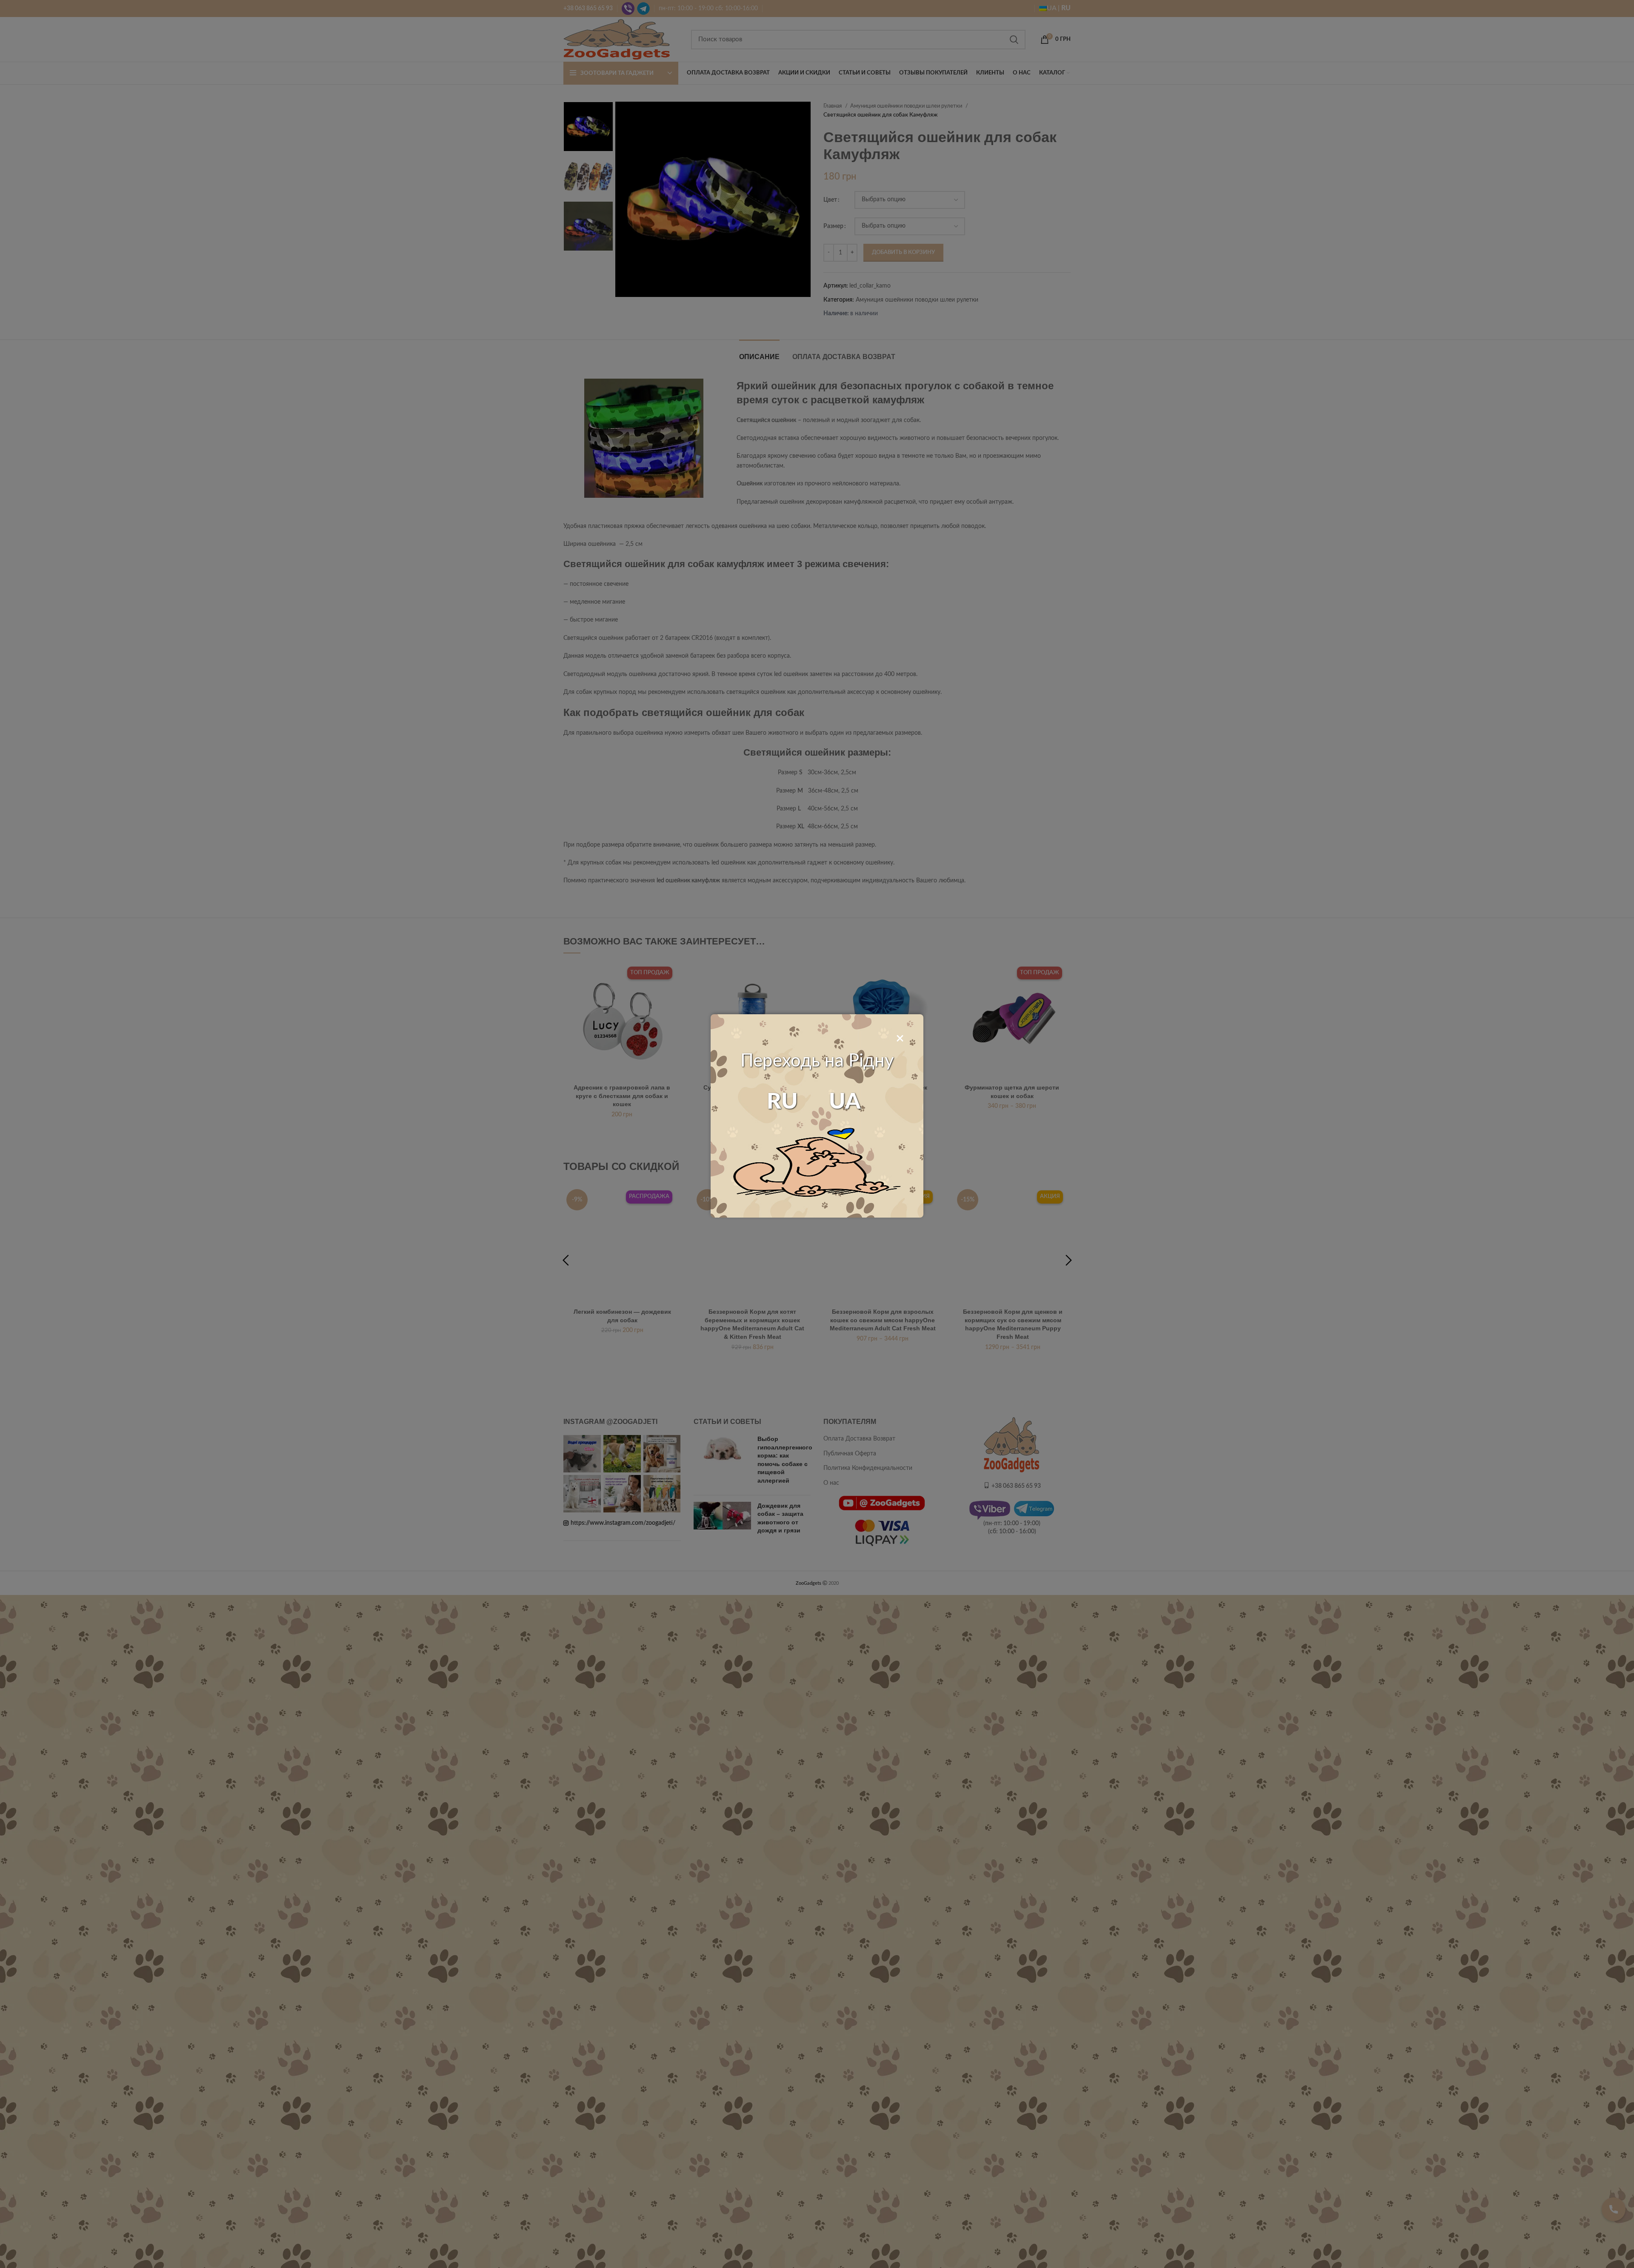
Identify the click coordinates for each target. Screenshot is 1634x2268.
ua (845, 1102)
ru (782, 1102)
